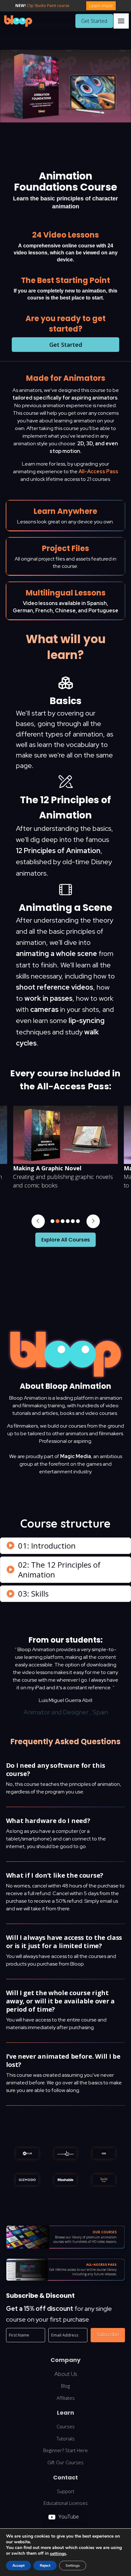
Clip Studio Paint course (48, 6)
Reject (45, 2566)
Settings (73, 2566)
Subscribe (108, 2334)
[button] (121, 21)
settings (58, 2554)
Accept (18, 2566)
